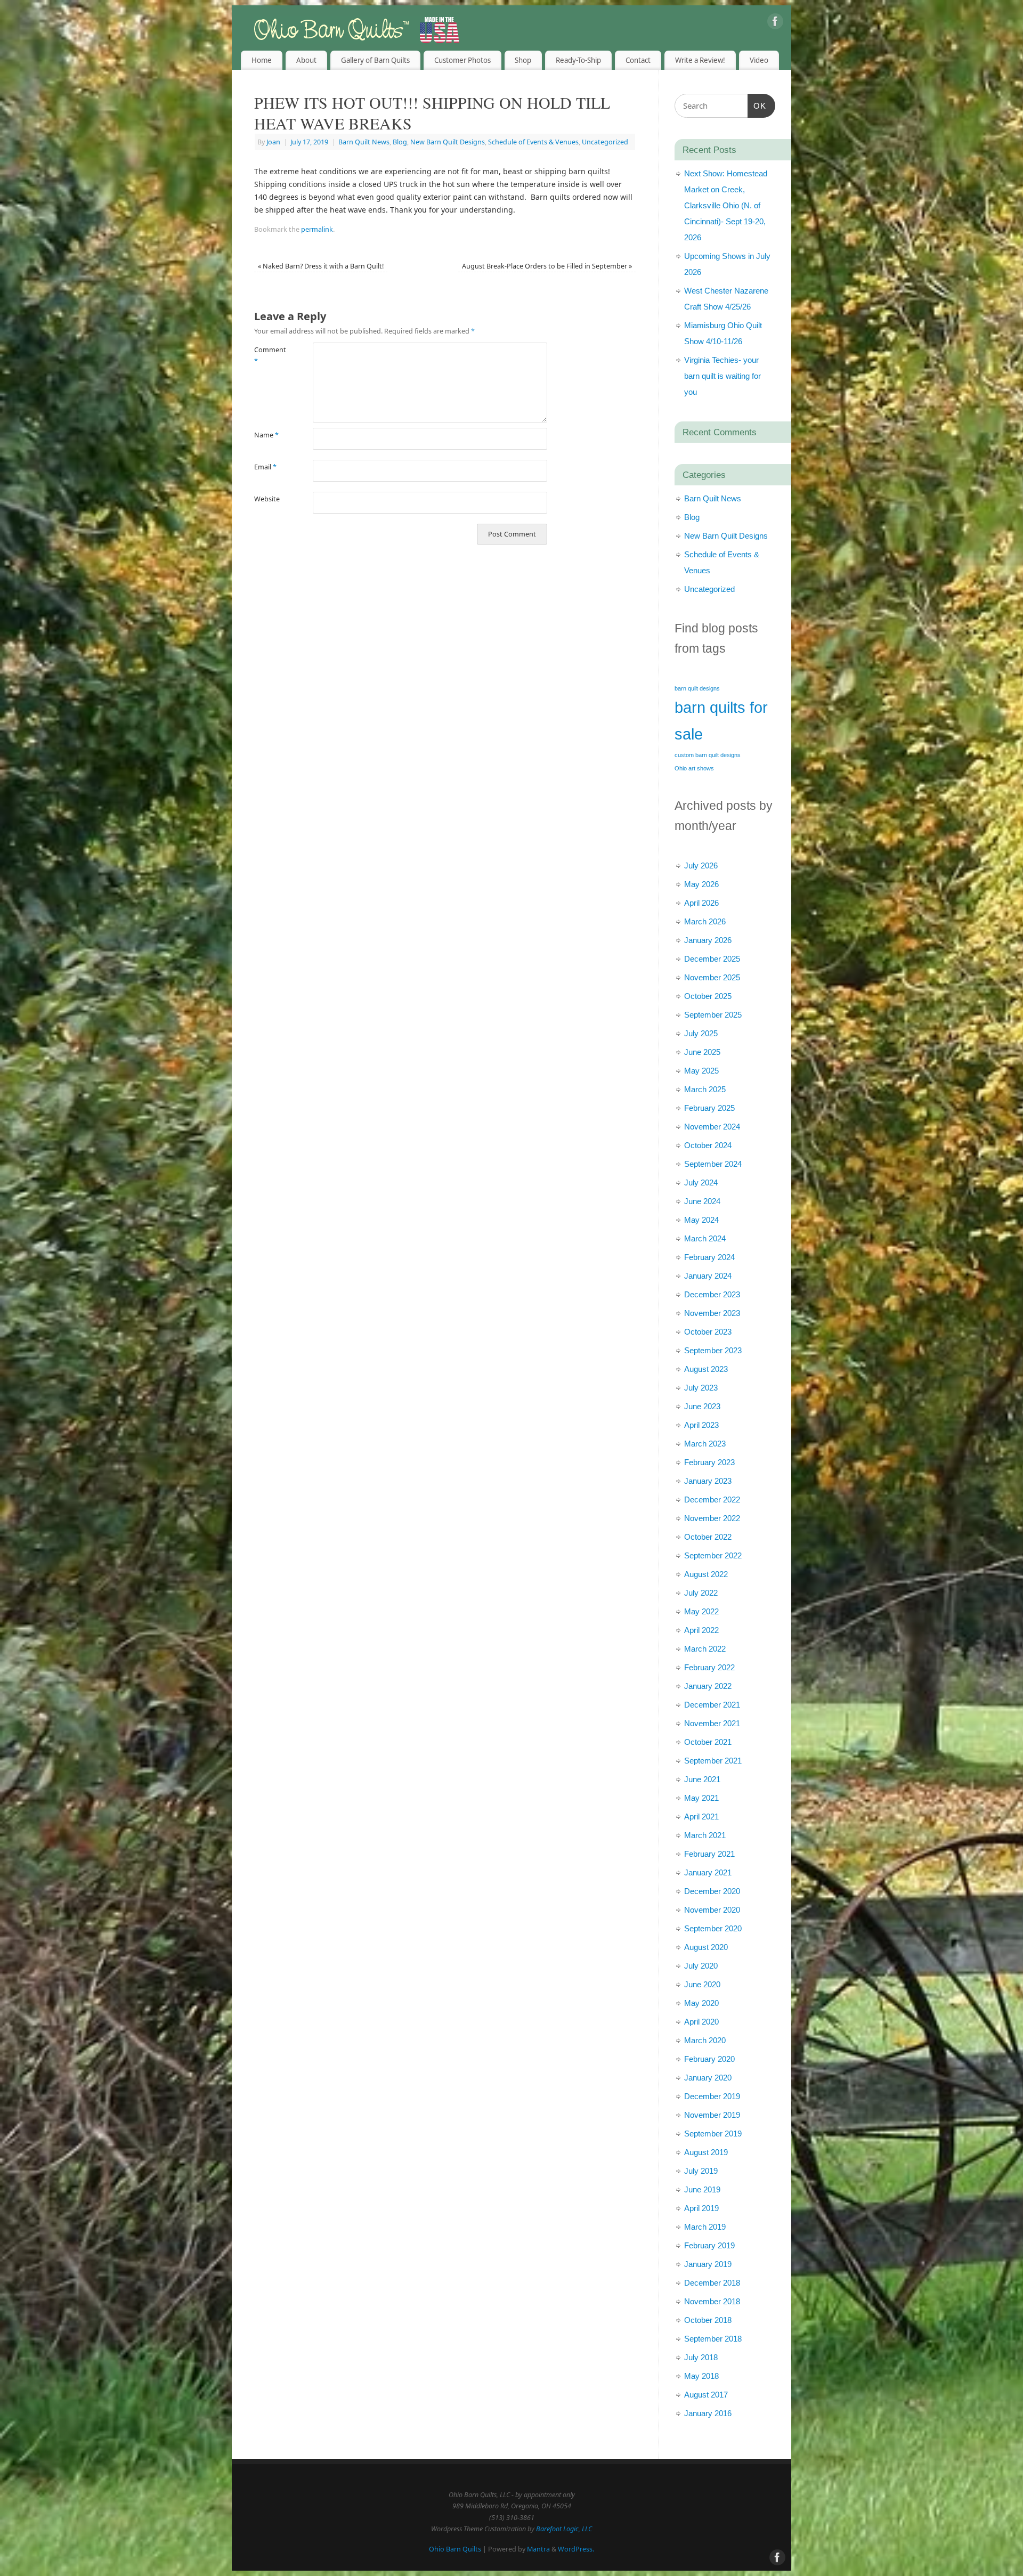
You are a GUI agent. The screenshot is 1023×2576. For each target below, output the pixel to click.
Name (266, 435)
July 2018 (701, 2357)
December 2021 (712, 1705)
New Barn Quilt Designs (448, 142)
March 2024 (705, 1238)
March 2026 (705, 921)
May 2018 (701, 2376)
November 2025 (712, 977)
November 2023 (712, 1313)
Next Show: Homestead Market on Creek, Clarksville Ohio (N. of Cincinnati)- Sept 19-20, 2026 (726, 205)
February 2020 (709, 2059)
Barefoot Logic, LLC (564, 2529)
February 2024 (709, 1257)
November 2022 (712, 1518)
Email (265, 467)
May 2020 (701, 2003)
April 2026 (701, 903)
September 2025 (713, 1015)
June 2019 (702, 2189)
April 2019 (701, 2208)
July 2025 (701, 1033)
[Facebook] (775, 23)
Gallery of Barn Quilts (375, 60)
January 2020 (708, 2078)
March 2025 (705, 1089)
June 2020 (702, 1984)
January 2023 (708, 1481)
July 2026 (701, 866)
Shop (523, 60)
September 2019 (713, 2134)
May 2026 (701, 884)
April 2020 (701, 2022)
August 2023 (706, 1369)
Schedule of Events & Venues (533, 142)
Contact (638, 60)
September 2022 (713, 1555)
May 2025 (701, 1071)
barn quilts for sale (721, 721)
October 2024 (708, 1145)
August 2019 (706, 2152)
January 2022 (708, 1686)
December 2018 (712, 2283)
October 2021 (708, 1742)
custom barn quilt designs (708, 755)
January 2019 (708, 2264)
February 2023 (709, 1462)
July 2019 (701, 2171)
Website (267, 499)
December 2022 (712, 1500)
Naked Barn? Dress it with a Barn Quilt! (321, 266)
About (306, 60)
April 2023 (701, 1425)
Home (262, 60)
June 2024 (702, 1201)
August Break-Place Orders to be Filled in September (547, 266)
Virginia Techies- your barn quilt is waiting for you (722, 376)
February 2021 (709, 1854)
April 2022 (701, 1630)
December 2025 (712, 959)
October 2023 (708, 1332)
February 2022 (709, 1667)
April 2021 (701, 1817)
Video (759, 60)
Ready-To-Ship (578, 60)
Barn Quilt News (364, 142)
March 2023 (705, 1444)
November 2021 (712, 1723)
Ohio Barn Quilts (455, 2549)
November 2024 (712, 1127)
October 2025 (708, 996)
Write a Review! (700, 60)
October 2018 (708, 2320)
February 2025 (709, 1108)
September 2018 (713, 2339)
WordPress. (576, 2549)
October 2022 (708, 1537)
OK (757, 105)
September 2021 (713, 1761)
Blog (400, 142)
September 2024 (713, 1164)
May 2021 (701, 1798)
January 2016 (708, 2413)
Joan (273, 142)
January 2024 (708, 1276)
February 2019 (709, 2245)
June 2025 (702, 1052)
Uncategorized (605, 142)
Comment (269, 355)
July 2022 (701, 1593)
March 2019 (705, 2227)
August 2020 (706, 1947)
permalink (317, 229)
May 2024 (701, 1220)
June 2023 (702, 1406)
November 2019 (712, 2115)
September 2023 (713, 1350)
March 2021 (705, 1835)
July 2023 (701, 1388)
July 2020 (701, 1966)
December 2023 (712, 1294)
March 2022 (705, 1649)
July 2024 (701, 1183)
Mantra (538, 2549)
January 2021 (708, 1872)
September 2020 (713, 1928)
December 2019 (712, 2096)
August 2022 (706, 1574)
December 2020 (712, 1891)
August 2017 (706, 2395)
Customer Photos (462, 60)
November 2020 (712, 1910)
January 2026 (708, 940)
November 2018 (712, 2301)
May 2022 (701, 1611)
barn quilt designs (697, 688)
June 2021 (702, 1779)
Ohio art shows (694, 768)
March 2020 (705, 2040)
